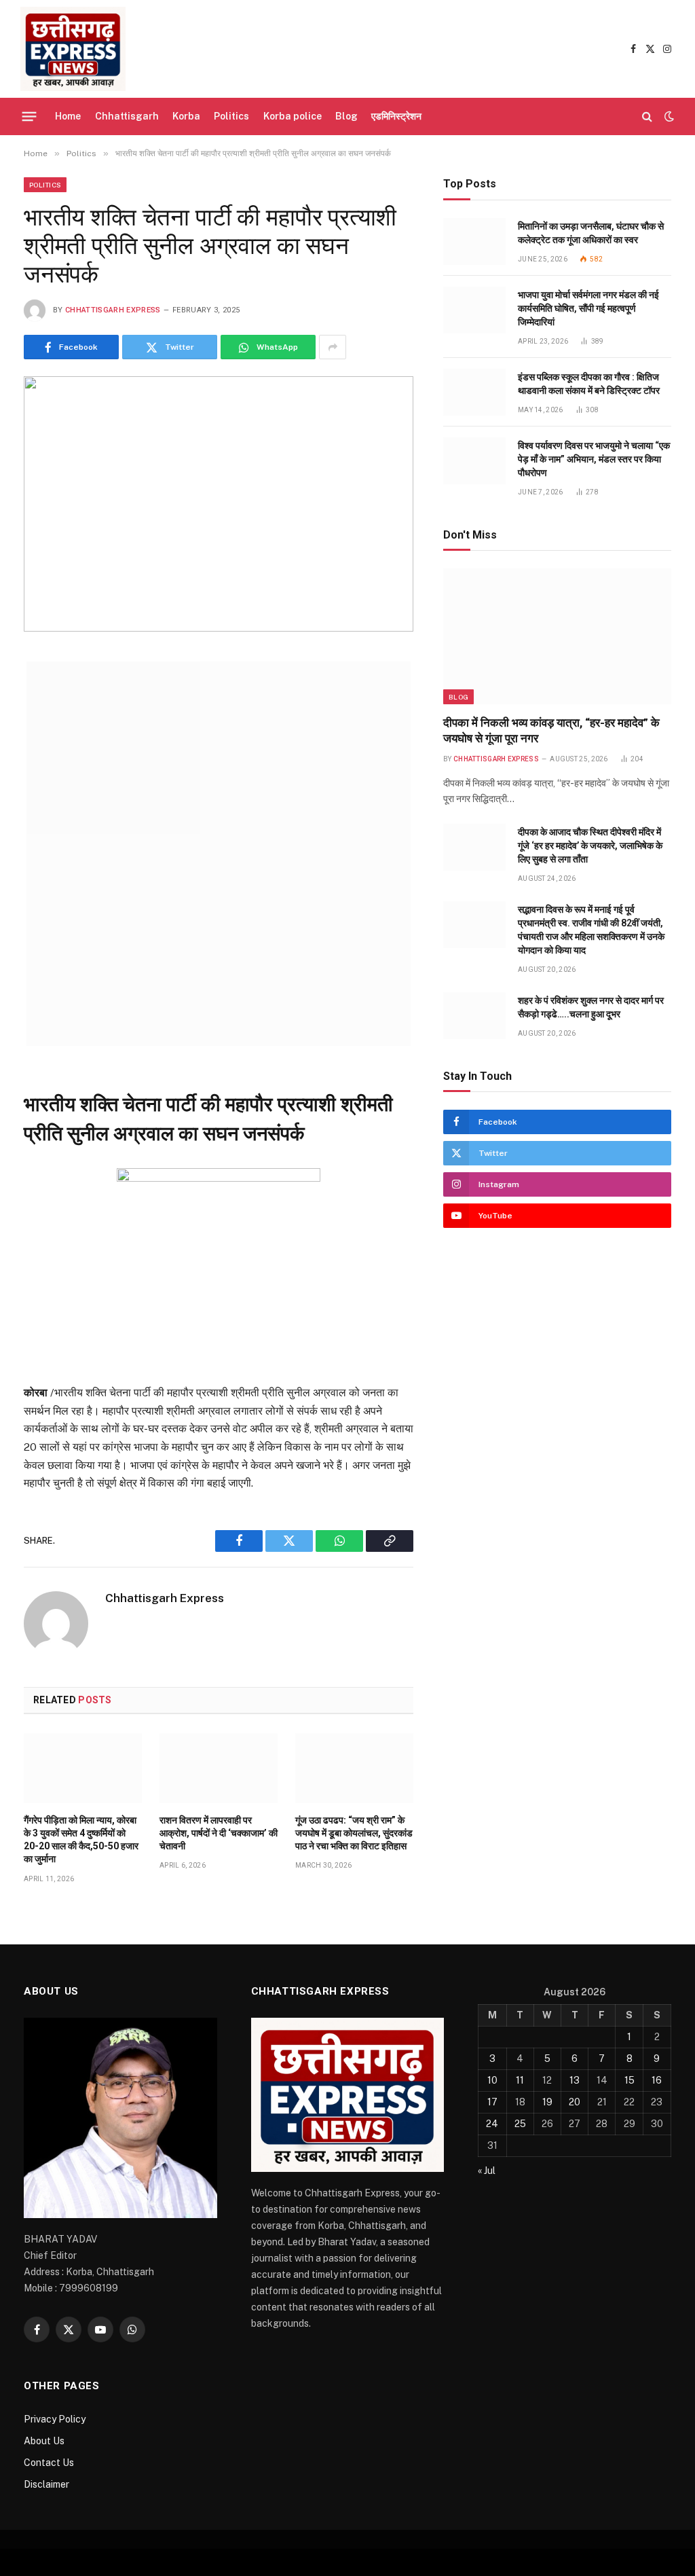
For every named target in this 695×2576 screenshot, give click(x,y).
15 (630, 2080)
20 (575, 2102)
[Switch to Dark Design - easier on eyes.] (668, 116)
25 (520, 2124)
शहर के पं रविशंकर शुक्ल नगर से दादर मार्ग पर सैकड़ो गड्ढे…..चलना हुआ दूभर (591, 1007)
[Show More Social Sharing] (333, 347)
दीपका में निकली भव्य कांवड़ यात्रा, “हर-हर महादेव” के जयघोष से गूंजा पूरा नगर (551, 730)
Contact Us (49, 2463)
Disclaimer (46, 2484)
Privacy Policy (55, 2419)
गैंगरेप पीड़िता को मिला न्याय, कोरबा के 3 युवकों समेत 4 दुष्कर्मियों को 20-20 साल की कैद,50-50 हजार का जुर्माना (81, 1839)
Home (68, 116)
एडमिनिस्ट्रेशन (396, 116)
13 (575, 2080)
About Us (44, 2441)
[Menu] (30, 116)
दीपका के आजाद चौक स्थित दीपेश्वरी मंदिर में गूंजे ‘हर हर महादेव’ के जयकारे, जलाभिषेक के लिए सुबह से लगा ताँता (590, 846)
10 (492, 2080)
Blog (346, 116)
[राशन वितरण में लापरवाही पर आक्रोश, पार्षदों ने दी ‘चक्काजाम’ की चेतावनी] (219, 1768)
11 (520, 2080)
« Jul (487, 2171)
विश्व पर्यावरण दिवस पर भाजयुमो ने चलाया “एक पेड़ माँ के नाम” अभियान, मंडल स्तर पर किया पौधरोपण (594, 459)
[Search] (647, 116)
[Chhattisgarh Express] (73, 49)
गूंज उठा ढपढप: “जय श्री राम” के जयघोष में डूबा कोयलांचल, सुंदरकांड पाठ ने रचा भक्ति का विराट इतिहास (354, 1833)
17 (492, 2102)
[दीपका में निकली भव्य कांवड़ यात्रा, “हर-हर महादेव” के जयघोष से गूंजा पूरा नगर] (557, 636)
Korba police (293, 116)
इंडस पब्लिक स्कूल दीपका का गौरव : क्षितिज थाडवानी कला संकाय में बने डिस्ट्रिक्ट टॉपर (589, 384)
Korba (186, 116)
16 (657, 2080)
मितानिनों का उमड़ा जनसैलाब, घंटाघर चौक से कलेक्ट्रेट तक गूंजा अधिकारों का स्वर (591, 233)
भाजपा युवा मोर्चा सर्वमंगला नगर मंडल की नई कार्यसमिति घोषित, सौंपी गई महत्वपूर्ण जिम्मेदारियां (588, 308)
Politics (231, 116)
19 (547, 2102)
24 (492, 2124)
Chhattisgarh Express (113, 310)
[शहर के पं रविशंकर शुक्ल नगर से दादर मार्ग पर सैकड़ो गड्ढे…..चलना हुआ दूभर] (474, 1016)
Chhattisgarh (127, 116)
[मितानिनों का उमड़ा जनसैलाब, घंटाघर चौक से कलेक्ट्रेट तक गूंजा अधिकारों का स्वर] (474, 241)
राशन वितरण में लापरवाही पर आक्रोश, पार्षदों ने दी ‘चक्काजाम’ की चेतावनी (219, 1833)
